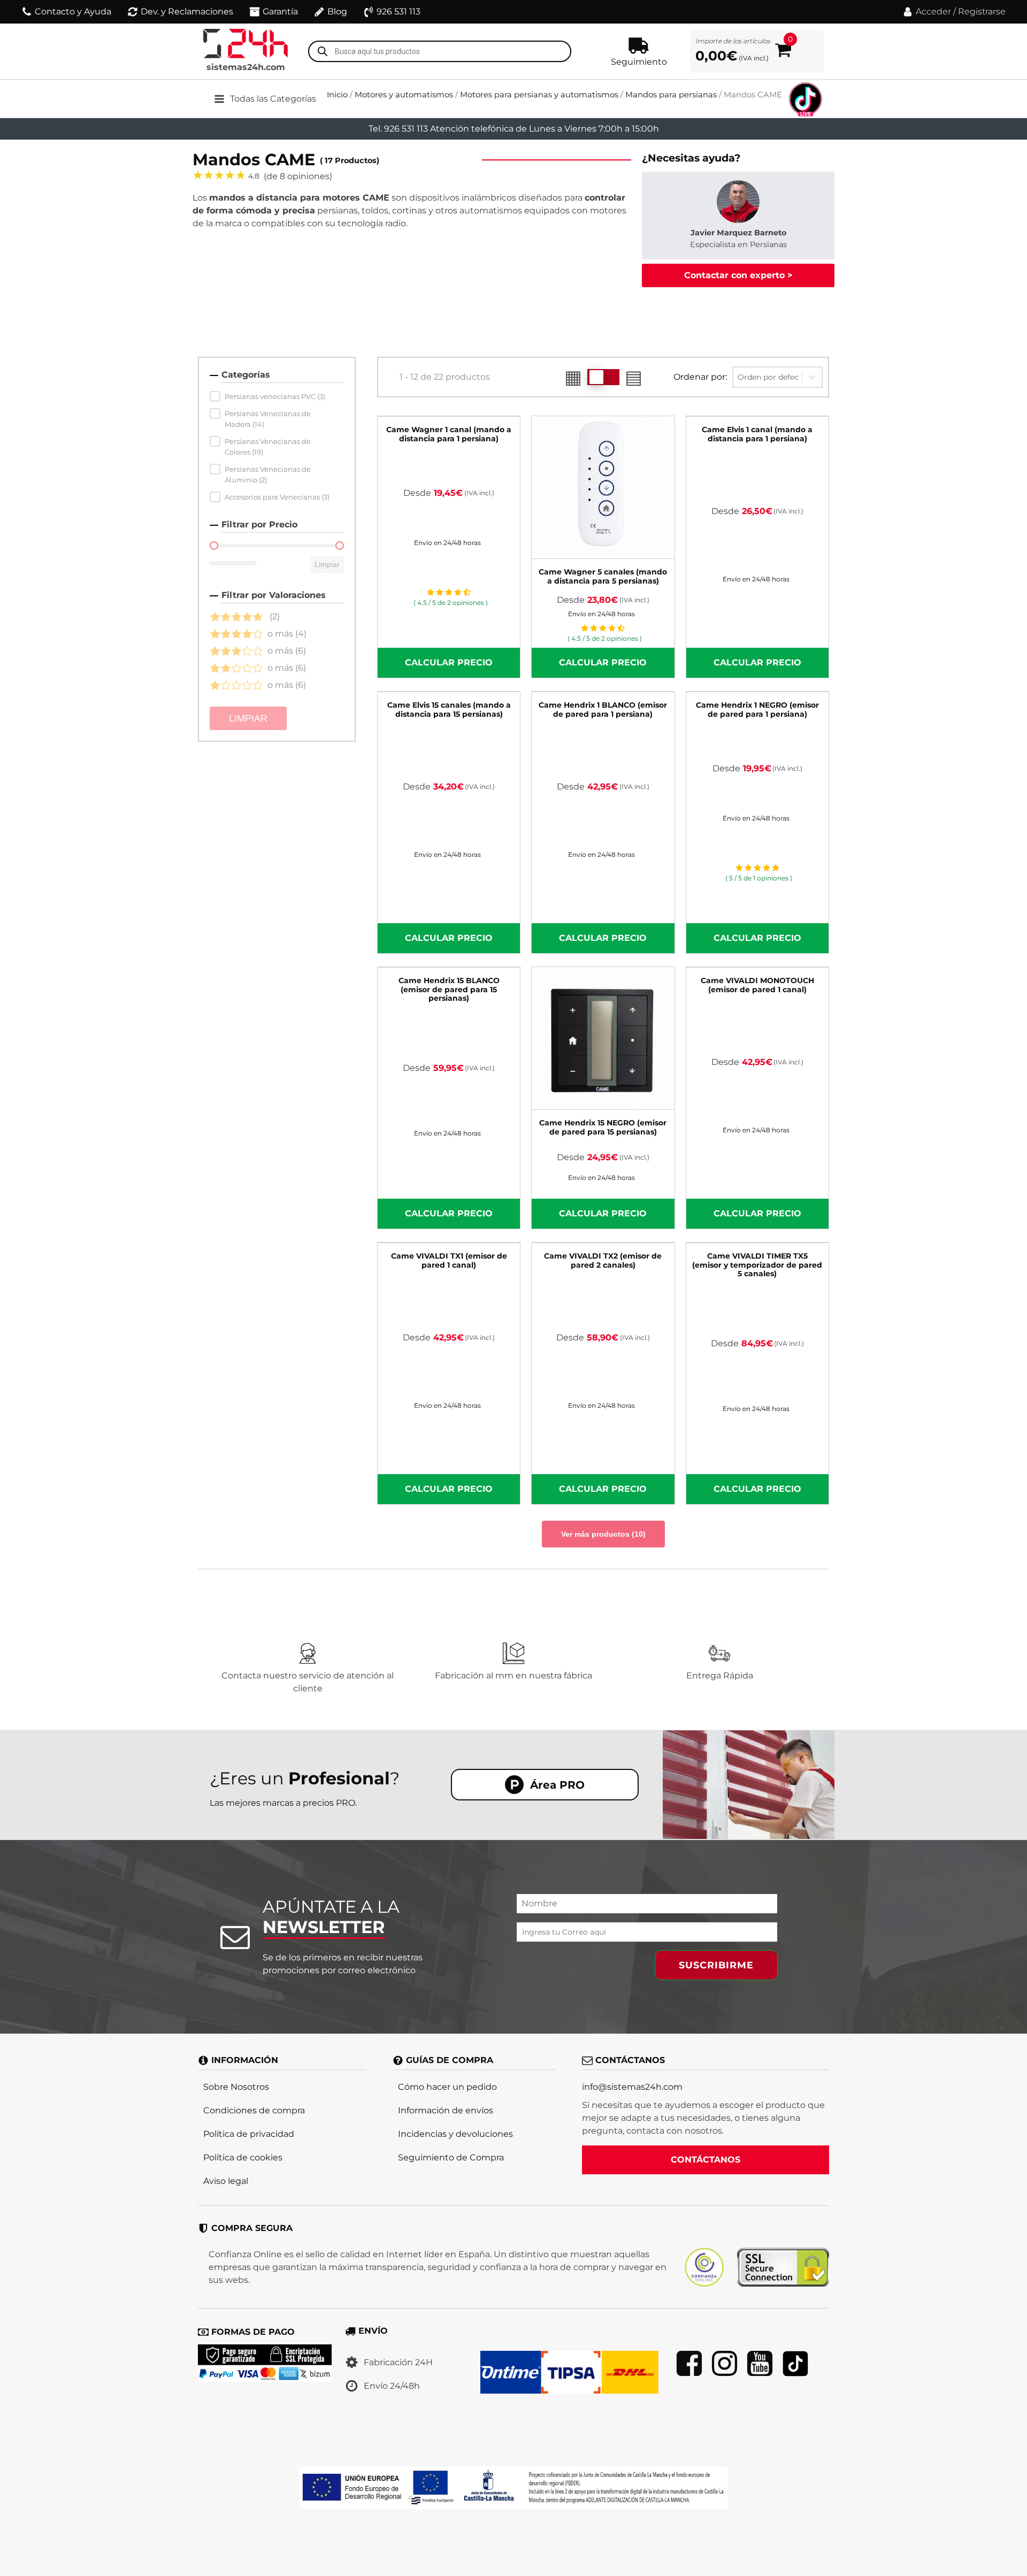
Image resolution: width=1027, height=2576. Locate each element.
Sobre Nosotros (236, 2087)
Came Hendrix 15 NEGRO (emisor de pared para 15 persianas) (603, 1127)
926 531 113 (398, 11)
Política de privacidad (249, 2134)
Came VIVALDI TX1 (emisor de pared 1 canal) (449, 1260)
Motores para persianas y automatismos (539, 95)
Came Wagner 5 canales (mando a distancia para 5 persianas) (603, 576)
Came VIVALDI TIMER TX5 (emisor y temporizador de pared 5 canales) (757, 1265)
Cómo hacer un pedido (447, 2087)
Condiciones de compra (254, 2110)
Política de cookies (243, 2157)
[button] (273, 99)
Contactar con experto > (738, 275)
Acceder (933, 11)
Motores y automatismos (404, 95)
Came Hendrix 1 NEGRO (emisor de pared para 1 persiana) (757, 710)
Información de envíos (446, 2110)
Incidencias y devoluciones (455, 2134)
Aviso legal (226, 2181)
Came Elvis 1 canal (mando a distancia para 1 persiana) (757, 434)
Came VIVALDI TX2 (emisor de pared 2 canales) (603, 1260)
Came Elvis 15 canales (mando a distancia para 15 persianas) (449, 710)
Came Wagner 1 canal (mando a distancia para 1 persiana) (449, 434)
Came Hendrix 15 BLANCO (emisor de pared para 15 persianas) (449, 990)
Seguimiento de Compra (451, 2157)
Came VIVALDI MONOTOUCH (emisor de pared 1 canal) (757, 985)
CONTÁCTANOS (706, 2160)
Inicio (337, 95)
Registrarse (982, 11)
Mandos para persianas (671, 95)
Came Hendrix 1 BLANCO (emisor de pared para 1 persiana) (603, 710)
